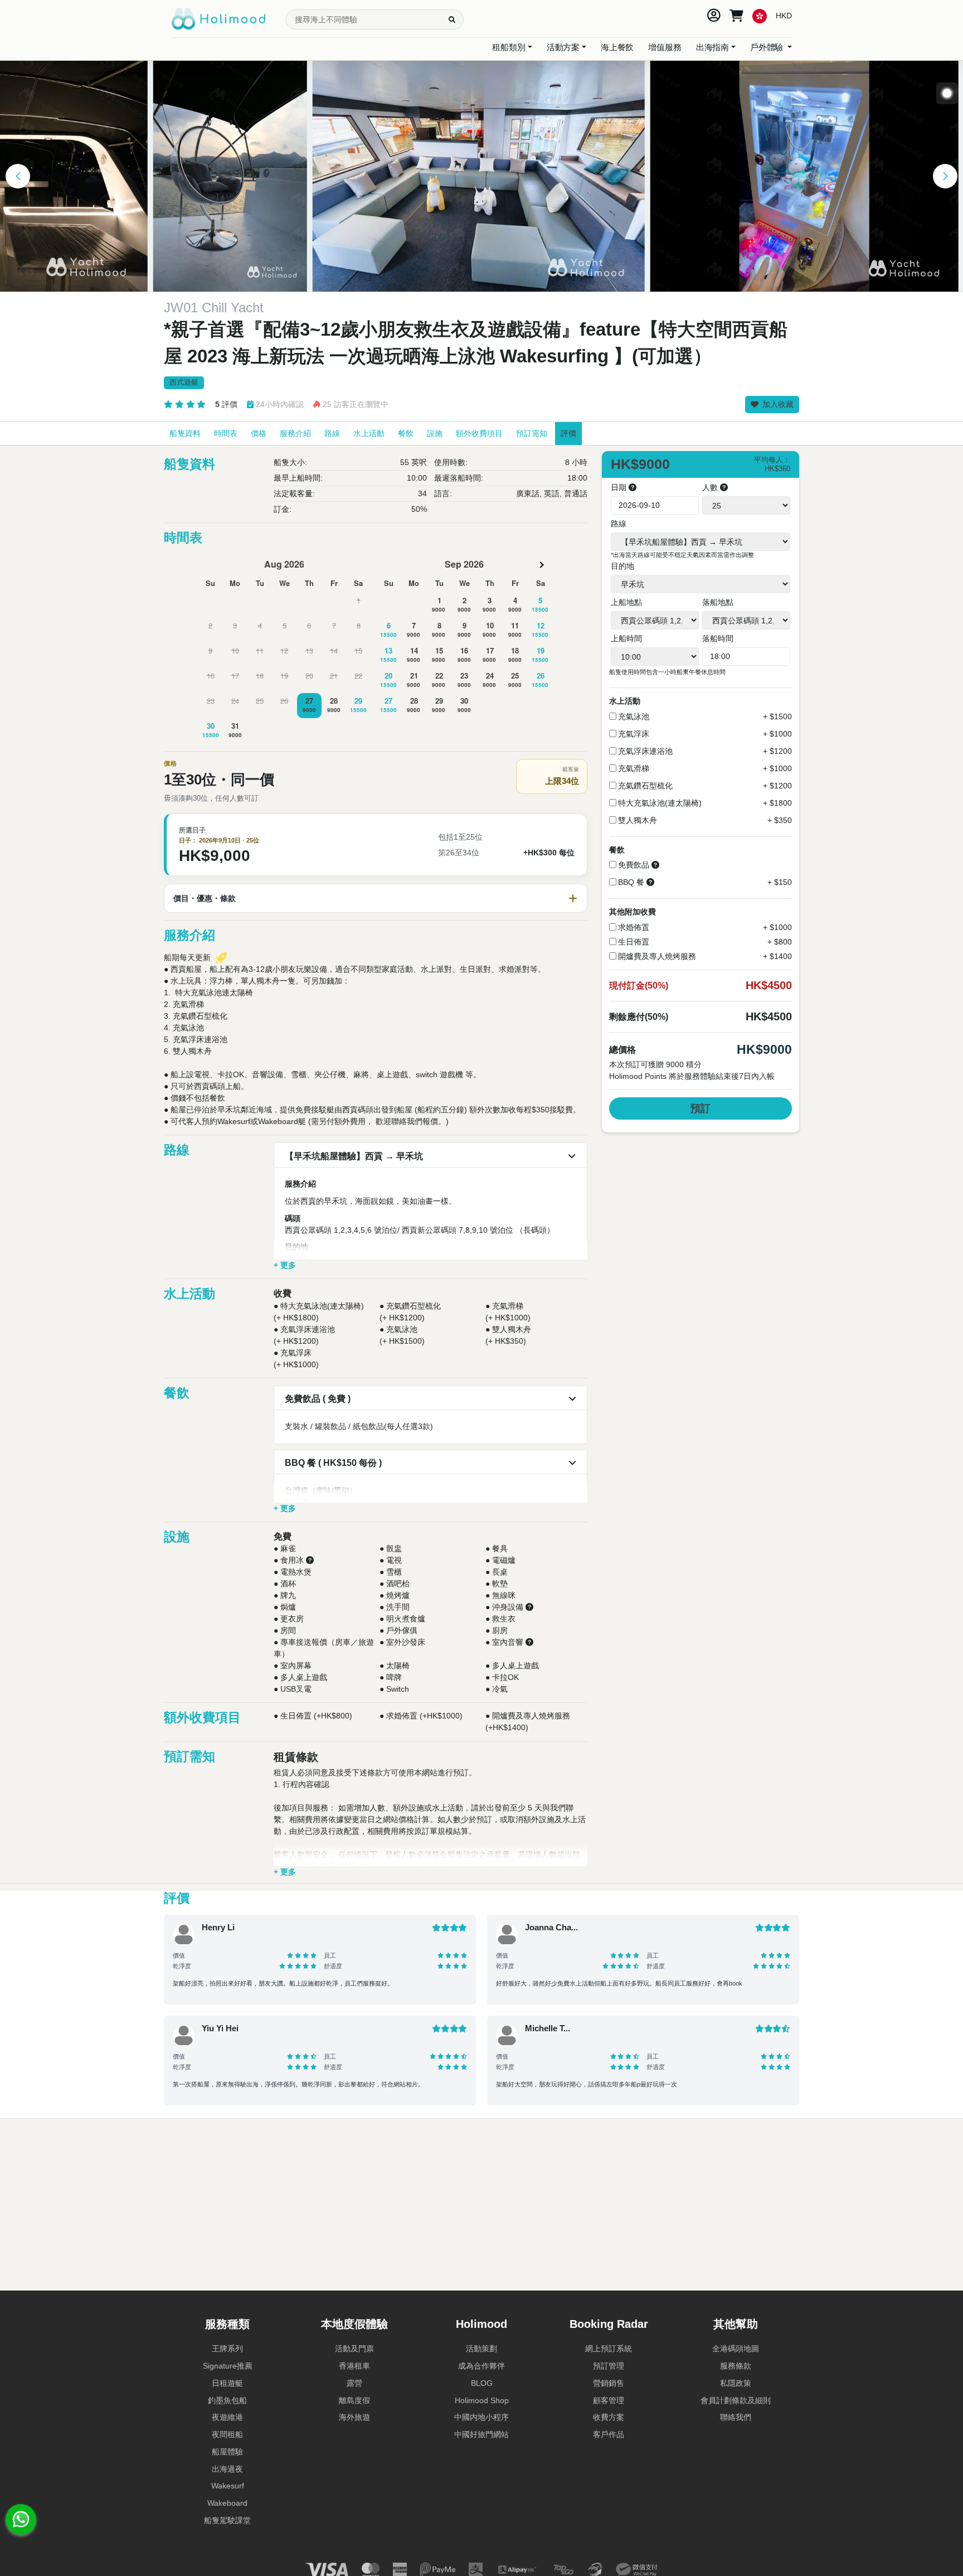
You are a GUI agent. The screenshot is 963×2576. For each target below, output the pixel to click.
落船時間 (718, 638)
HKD (784, 16)
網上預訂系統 (609, 2349)
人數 (711, 487)
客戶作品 (609, 2434)
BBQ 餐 (631, 882)
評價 (226, 404)
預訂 (701, 1108)
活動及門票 (354, 2349)
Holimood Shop (482, 2400)
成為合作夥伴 (481, 2366)
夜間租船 (227, 2434)
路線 (619, 524)
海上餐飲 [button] (617, 47)
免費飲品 (634, 865)
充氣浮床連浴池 (645, 751)
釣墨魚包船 (227, 2400)
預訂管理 (609, 2366)
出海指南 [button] (712, 47)
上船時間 (626, 638)
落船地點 (718, 602)
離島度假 (354, 2400)
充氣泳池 (634, 716)
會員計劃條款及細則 (736, 2400)
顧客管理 (609, 2400)
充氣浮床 (634, 734)
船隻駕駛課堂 (227, 2520)
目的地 (622, 566)
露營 (354, 2383)
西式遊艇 (184, 382)
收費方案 (609, 2417)
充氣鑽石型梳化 (645, 786)
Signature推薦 (228, 2366)
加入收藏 (777, 404)
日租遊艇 (227, 2383)
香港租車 (354, 2366)
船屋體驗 (227, 2452)
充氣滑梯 (634, 768)
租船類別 (509, 47)
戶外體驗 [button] (768, 47)
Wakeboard (227, 2503)
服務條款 (736, 2366)
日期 (620, 487)
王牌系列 (227, 2349)
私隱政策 (736, 2383)
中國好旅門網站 (481, 2434)
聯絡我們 (736, 2417)
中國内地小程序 (481, 2417)
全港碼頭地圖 (736, 2349)
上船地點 (626, 602)
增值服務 (665, 47)
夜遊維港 (227, 2417)
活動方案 (563, 47)
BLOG (482, 2383)
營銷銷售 (609, 2383)
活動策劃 (481, 2349)
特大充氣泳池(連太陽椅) (660, 803)
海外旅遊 (354, 2417)
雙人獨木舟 (638, 820)
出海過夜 (227, 2469)
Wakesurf (228, 2486)
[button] (18, 176)
